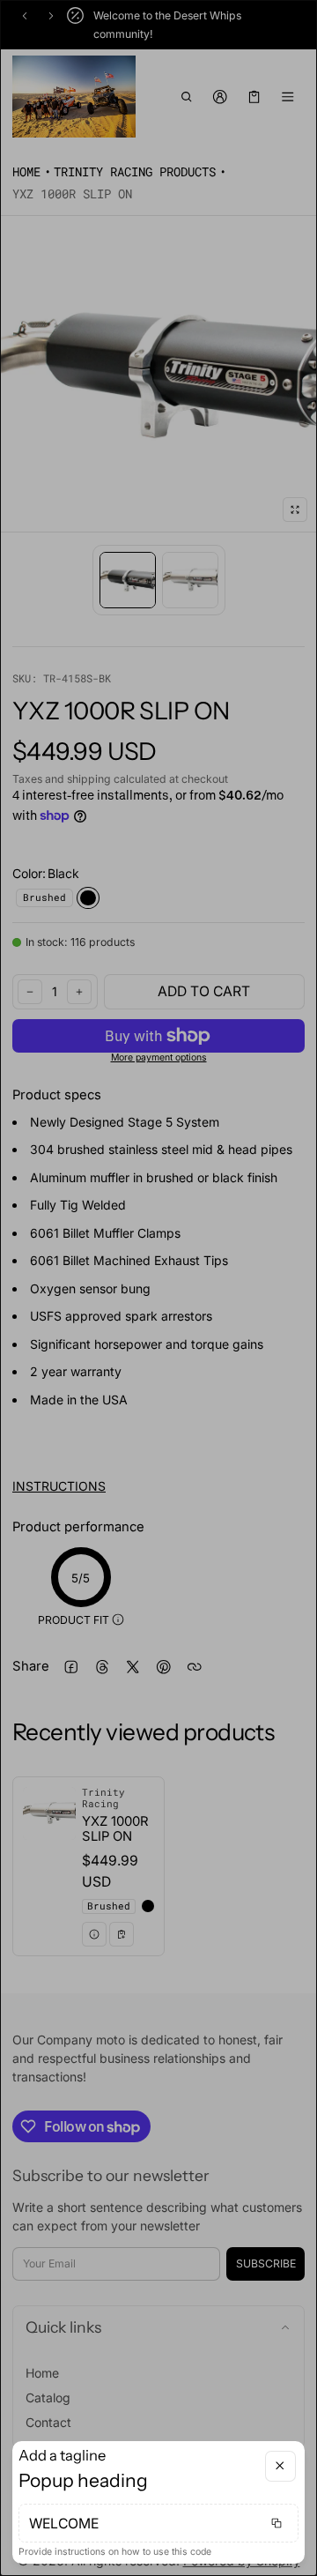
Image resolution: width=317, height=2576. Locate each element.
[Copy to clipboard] (276, 2523)
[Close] (280, 2466)
